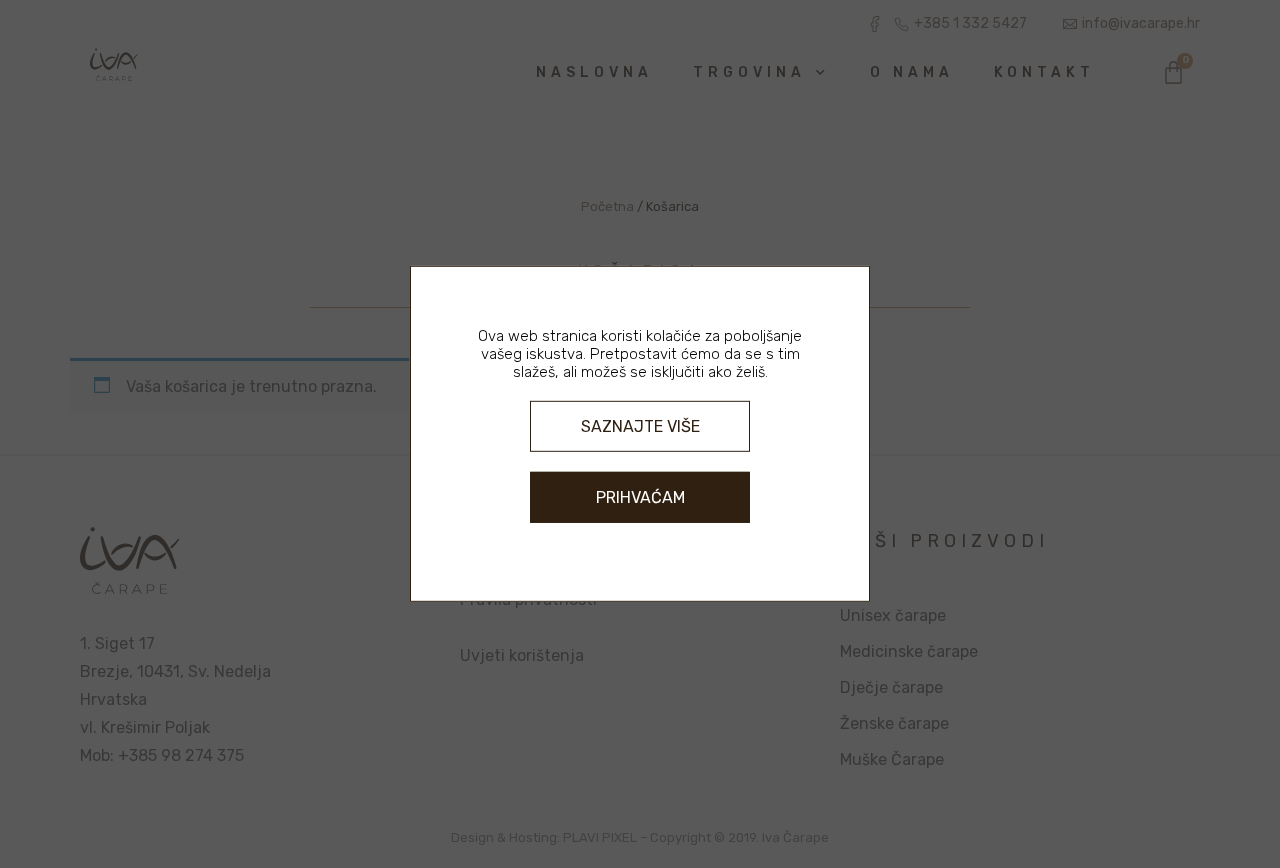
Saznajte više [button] (640, 426)
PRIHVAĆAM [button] (640, 497)
